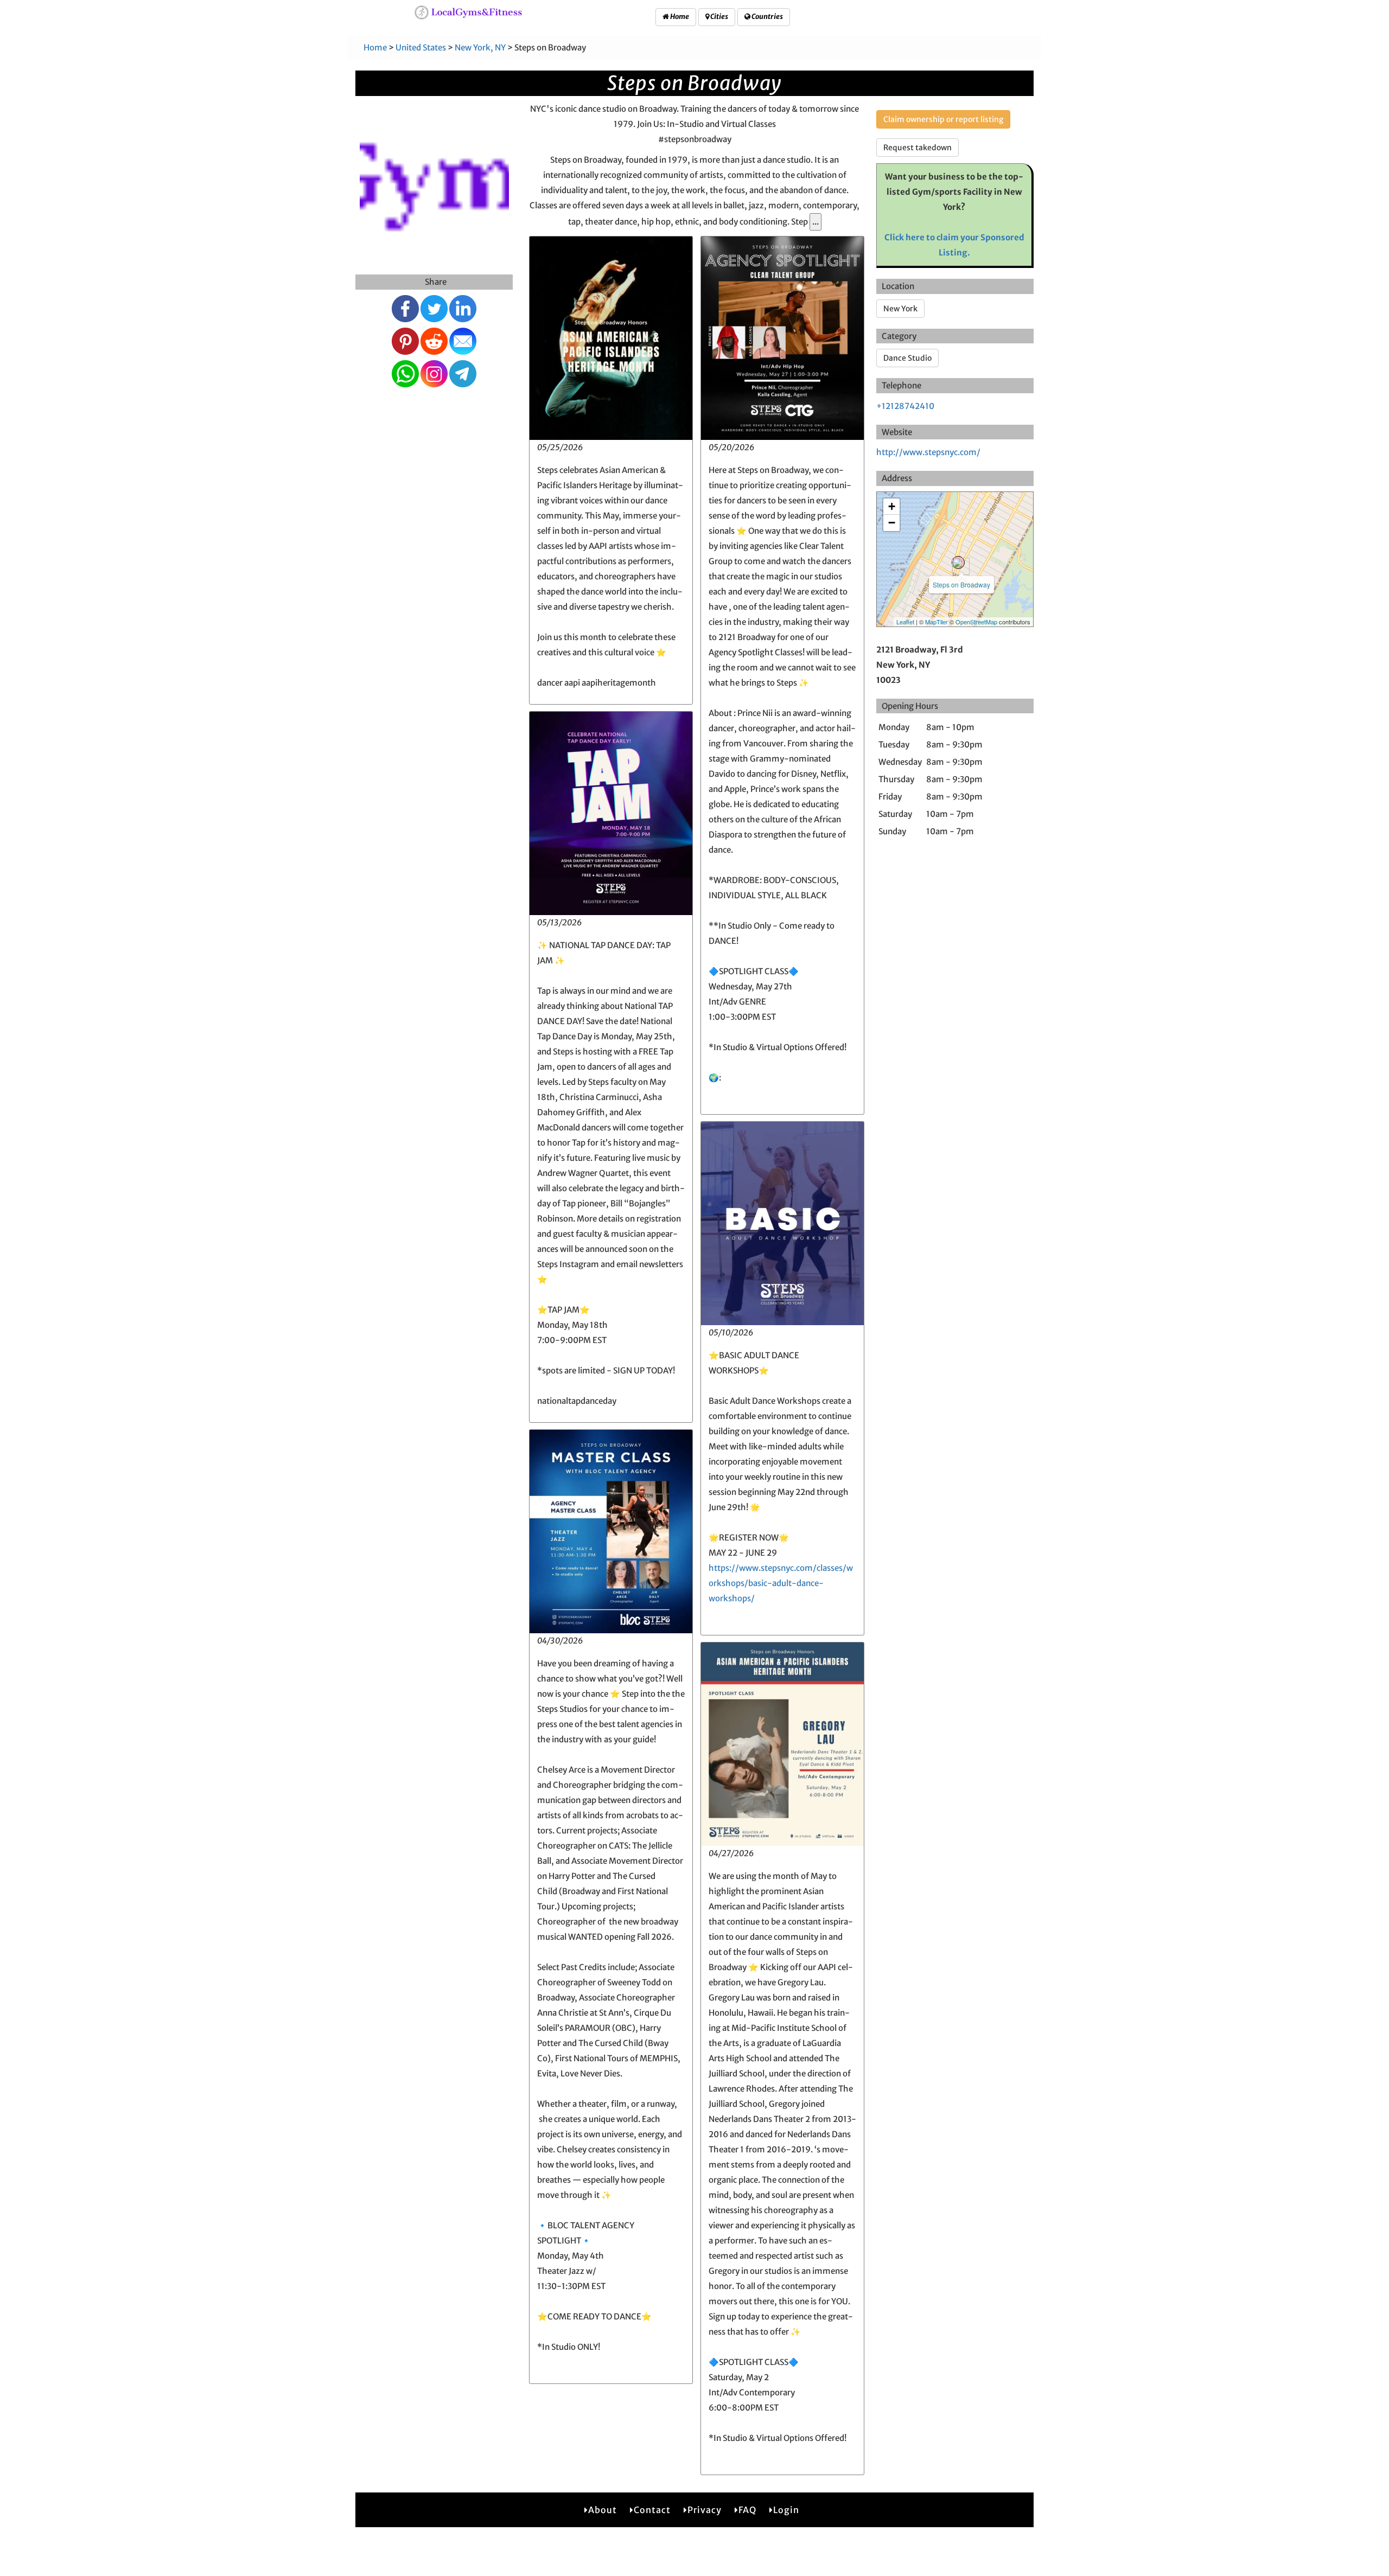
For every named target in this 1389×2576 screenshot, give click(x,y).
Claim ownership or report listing (943, 119)
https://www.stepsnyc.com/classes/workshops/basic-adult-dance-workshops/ (781, 1583)
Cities (719, 17)
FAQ (747, 2510)
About (603, 2510)
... (815, 222)
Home (679, 17)
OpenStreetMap (976, 622)
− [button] (892, 523)
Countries (767, 17)
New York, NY (480, 47)
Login (786, 2510)
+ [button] (892, 506)
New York (900, 309)
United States (421, 47)
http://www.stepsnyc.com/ (928, 452)
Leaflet (905, 622)
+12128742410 (905, 406)
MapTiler (936, 622)
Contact (652, 2510)
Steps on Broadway (961, 584)
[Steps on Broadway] (958, 562)
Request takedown (917, 148)
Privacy (705, 2510)
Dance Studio (907, 358)
